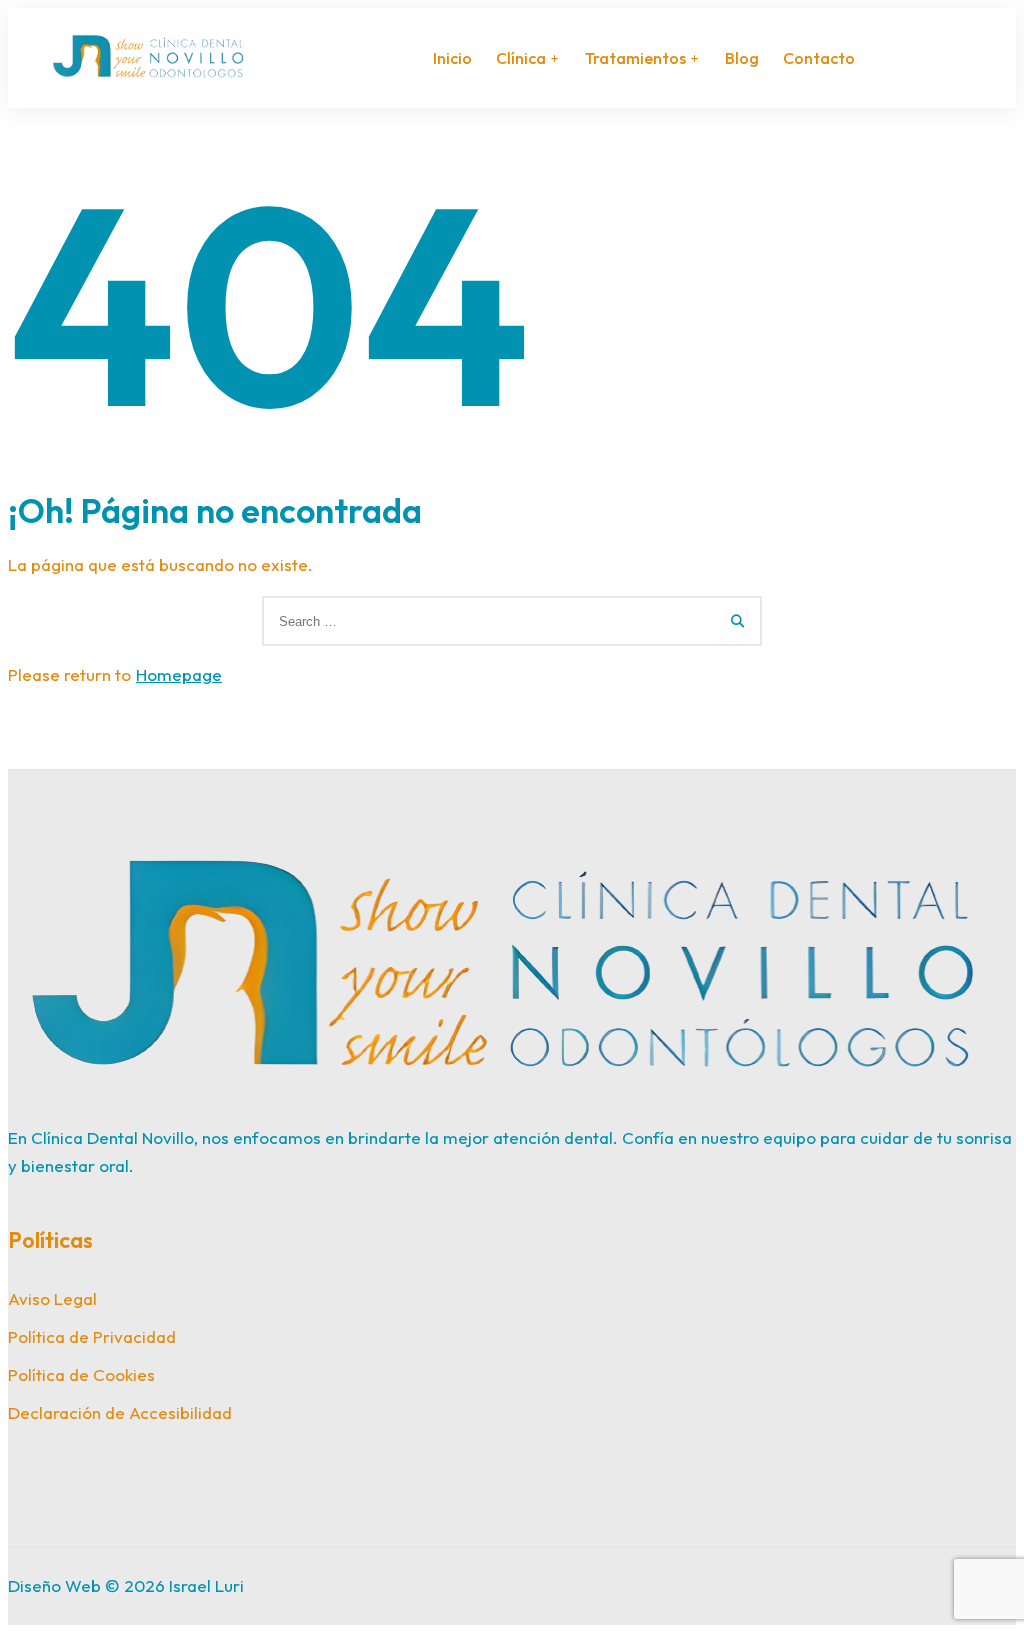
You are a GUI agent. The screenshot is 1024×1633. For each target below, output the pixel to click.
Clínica (521, 58)
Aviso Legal (52, 1298)
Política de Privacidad (92, 1336)
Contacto (819, 58)
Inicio (452, 58)
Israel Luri (206, 1585)
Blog (742, 58)
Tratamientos (635, 58)
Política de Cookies (81, 1374)
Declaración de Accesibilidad (120, 1412)
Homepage (179, 674)
